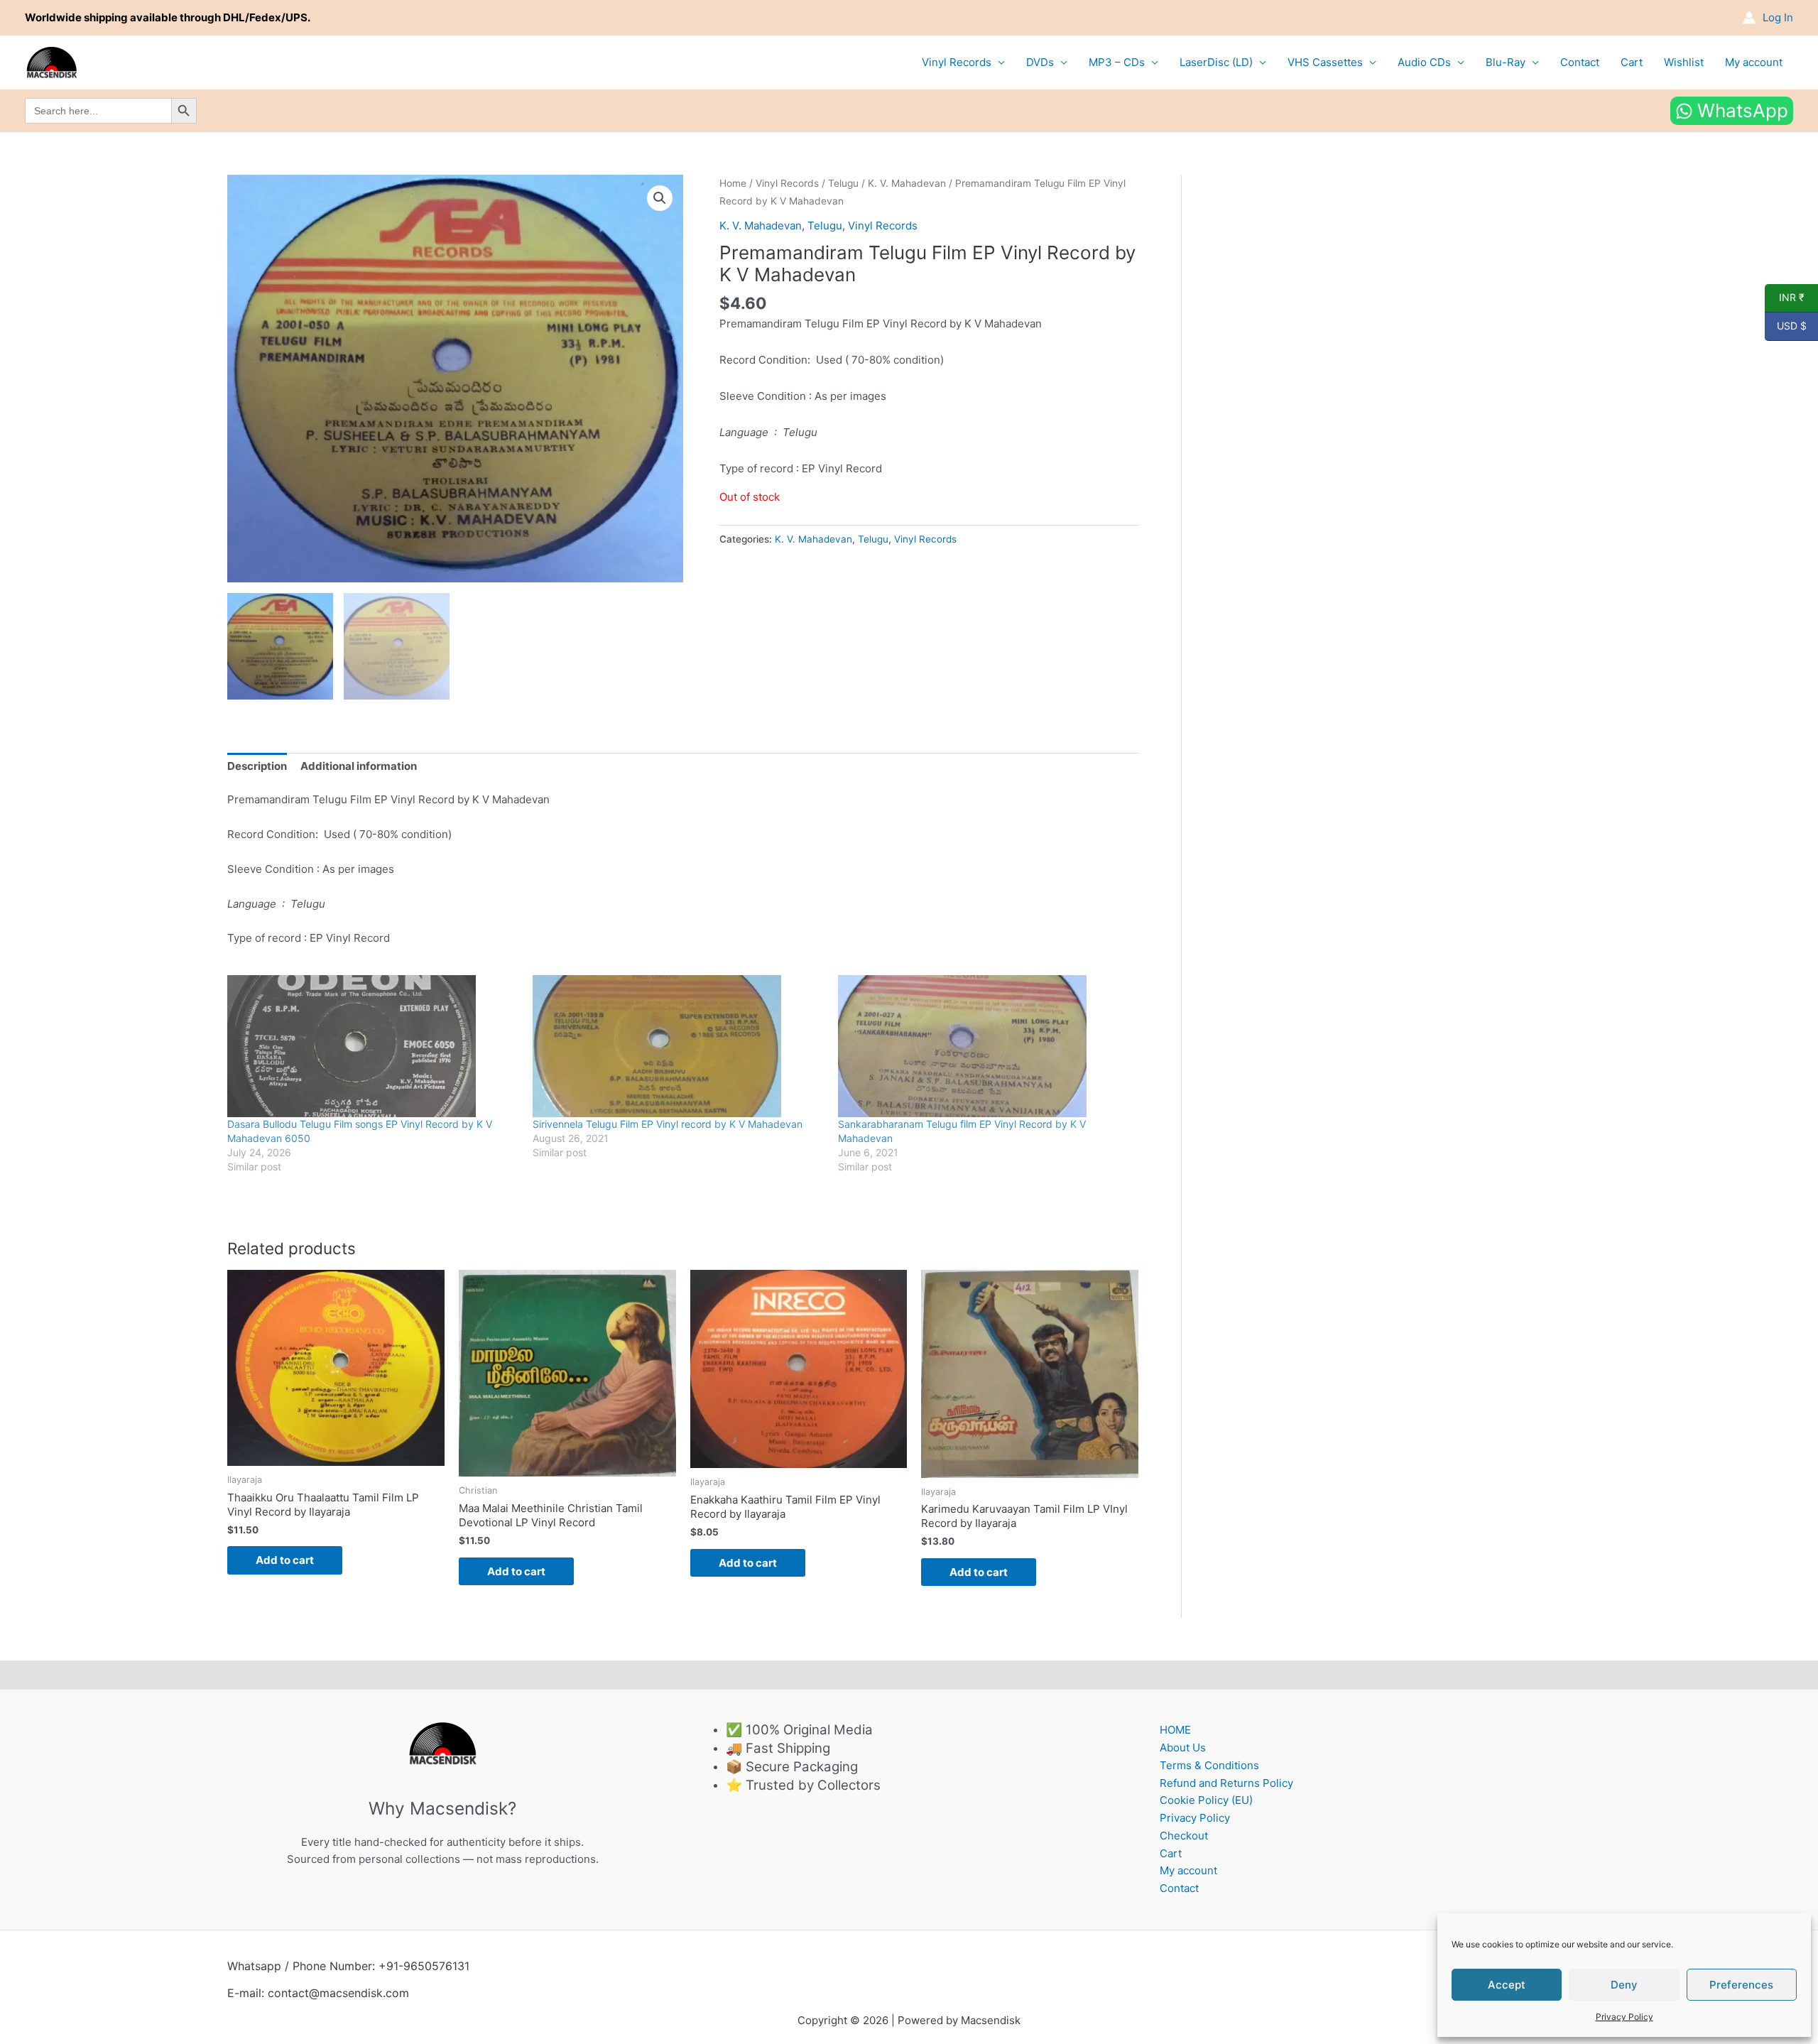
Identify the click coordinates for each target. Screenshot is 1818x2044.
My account (1754, 62)
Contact (1580, 62)
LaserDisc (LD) (1216, 62)
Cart (1632, 62)
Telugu (843, 183)
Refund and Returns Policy (1226, 1783)
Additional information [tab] (359, 766)
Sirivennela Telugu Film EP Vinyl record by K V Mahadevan (668, 1124)
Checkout (1184, 1836)
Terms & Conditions (1209, 1765)
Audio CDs (1424, 62)
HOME (1175, 1730)
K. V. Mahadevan (907, 183)
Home (733, 183)
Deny (1624, 1985)
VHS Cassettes (1325, 62)
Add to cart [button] (285, 1560)
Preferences (1741, 1985)
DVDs (1040, 62)
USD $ (1786, 326)
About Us (1183, 1747)
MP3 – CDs (1117, 62)
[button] (660, 198)
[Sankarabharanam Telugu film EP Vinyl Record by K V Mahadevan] (984, 1046)
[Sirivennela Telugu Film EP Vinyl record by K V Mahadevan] (678, 1046)
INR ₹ (1785, 298)
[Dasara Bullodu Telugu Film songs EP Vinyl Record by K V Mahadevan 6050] (373, 1046)
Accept (1507, 1985)
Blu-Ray (1506, 62)
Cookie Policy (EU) (1206, 1800)
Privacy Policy (1624, 2017)
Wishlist (1684, 62)
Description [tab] (257, 766)
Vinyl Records (957, 62)
